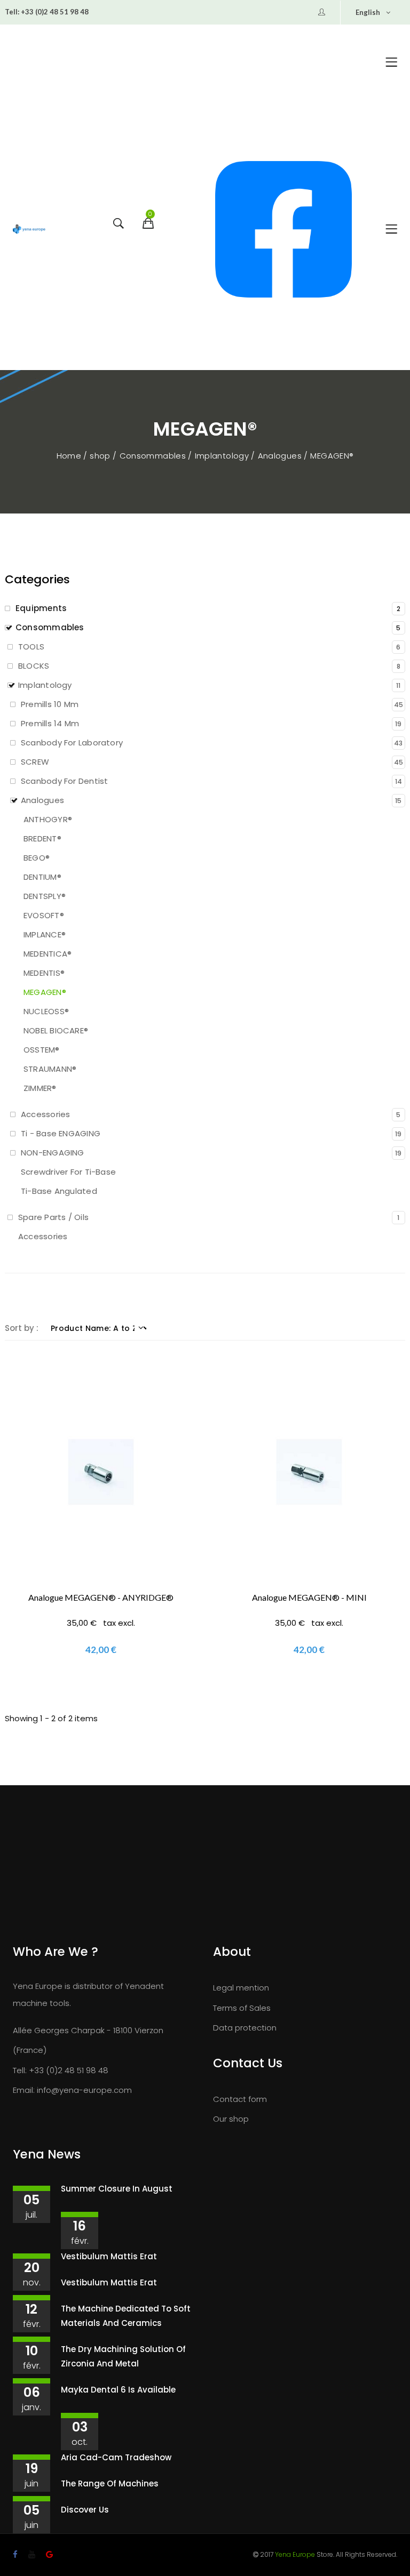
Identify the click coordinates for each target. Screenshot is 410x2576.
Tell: (12, 12)
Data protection (245, 2028)
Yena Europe (295, 2554)
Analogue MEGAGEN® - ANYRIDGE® (101, 1597)
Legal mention (241, 1988)
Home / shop (85, 456)
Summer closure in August (117, 2189)
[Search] (117, 231)
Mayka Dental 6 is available (118, 2390)
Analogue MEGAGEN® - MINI (309, 1597)
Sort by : (22, 1328)
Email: (24, 2090)
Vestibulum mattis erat (109, 2256)
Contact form (240, 2099)
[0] (147, 231)
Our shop (231, 2119)
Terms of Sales (242, 2008)
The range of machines (110, 2483)
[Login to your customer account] (322, 12)
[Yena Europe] (29, 229)
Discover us (85, 2510)
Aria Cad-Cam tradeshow (116, 2457)
